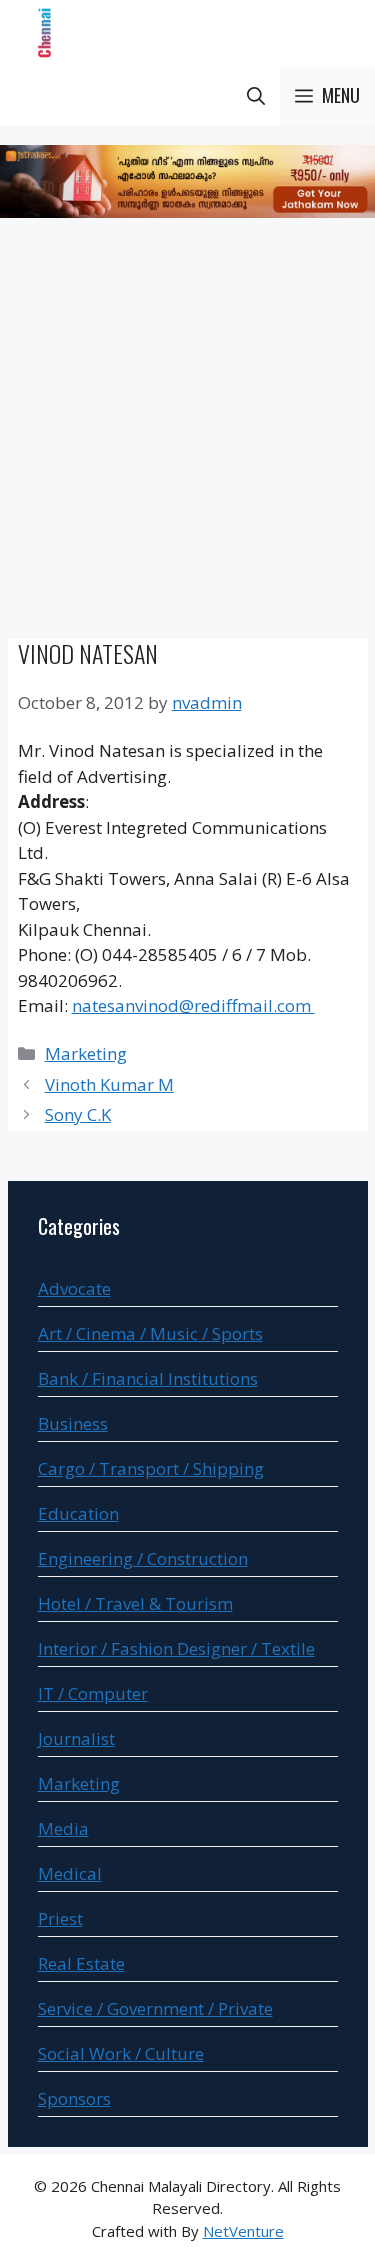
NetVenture (243, 2231)
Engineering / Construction (143, 1558)
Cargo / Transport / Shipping (151, 1468)
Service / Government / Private (155, 2008)
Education (78, 1513)
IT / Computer (93, 1693)
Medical (70, 1873)
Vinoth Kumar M (109, 1084)
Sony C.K (78, 1114)
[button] (256, 95)
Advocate (74, 1288)
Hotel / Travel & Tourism (135, 1603)
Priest (60, 1918)
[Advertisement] (187, 431)
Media (63, 1828)
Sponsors (74, 2098)
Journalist (76, 1738)
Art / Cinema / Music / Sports (150, 1333)
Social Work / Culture (121, 2053)
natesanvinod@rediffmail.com (193, 1005)
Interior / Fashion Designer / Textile (176, 1648)
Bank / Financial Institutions (148, 1378)
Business (73, 1423)
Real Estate (81, 1963)
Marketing (86, 1053)
